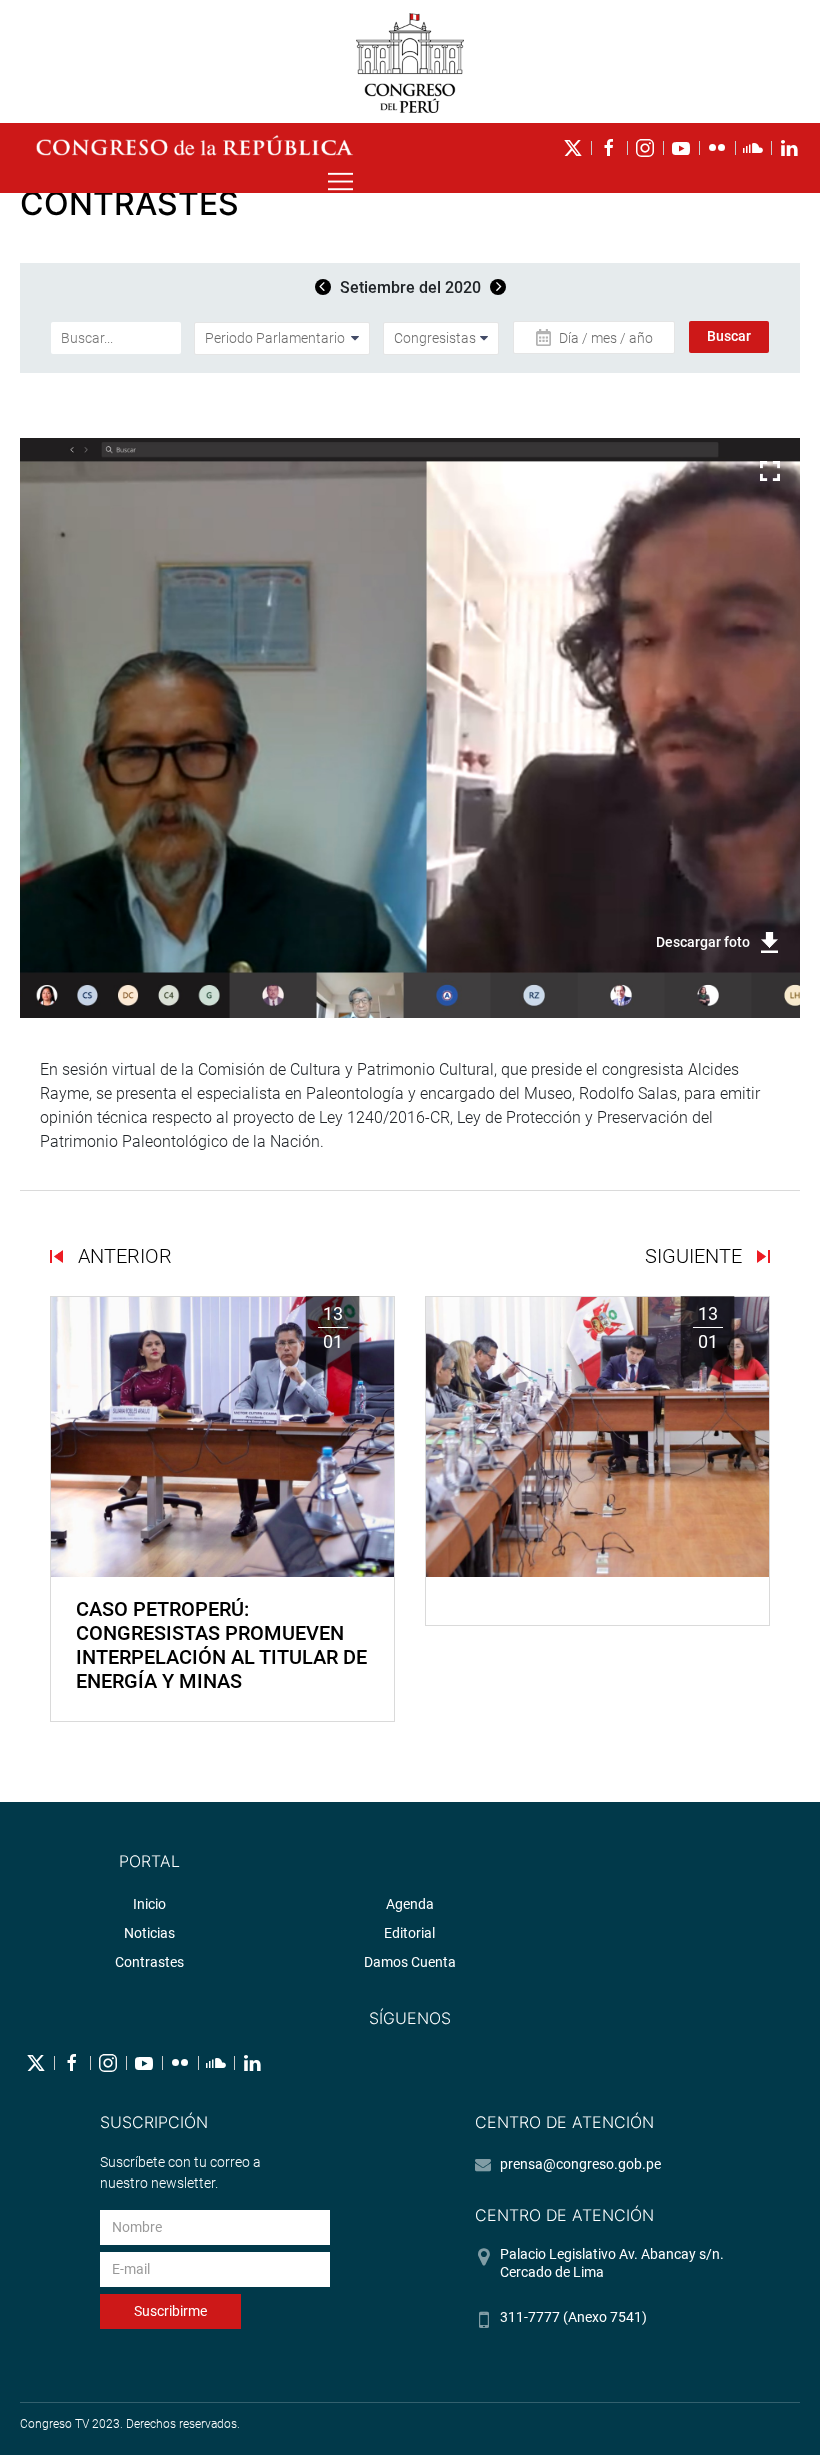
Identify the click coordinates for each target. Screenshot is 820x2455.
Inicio (149, 1904)
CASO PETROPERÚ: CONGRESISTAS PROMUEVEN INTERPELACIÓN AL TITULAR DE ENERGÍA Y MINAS (221, 1645)
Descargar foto (703, 942)
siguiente (696, 1256)
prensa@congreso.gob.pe (580, 2164)
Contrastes (149, 1962)
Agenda (410, 1904)
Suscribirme (170, 2311)
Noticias (149, 1933)
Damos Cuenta (410, 1962)
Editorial (409, 1933)
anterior (122, 1256)
